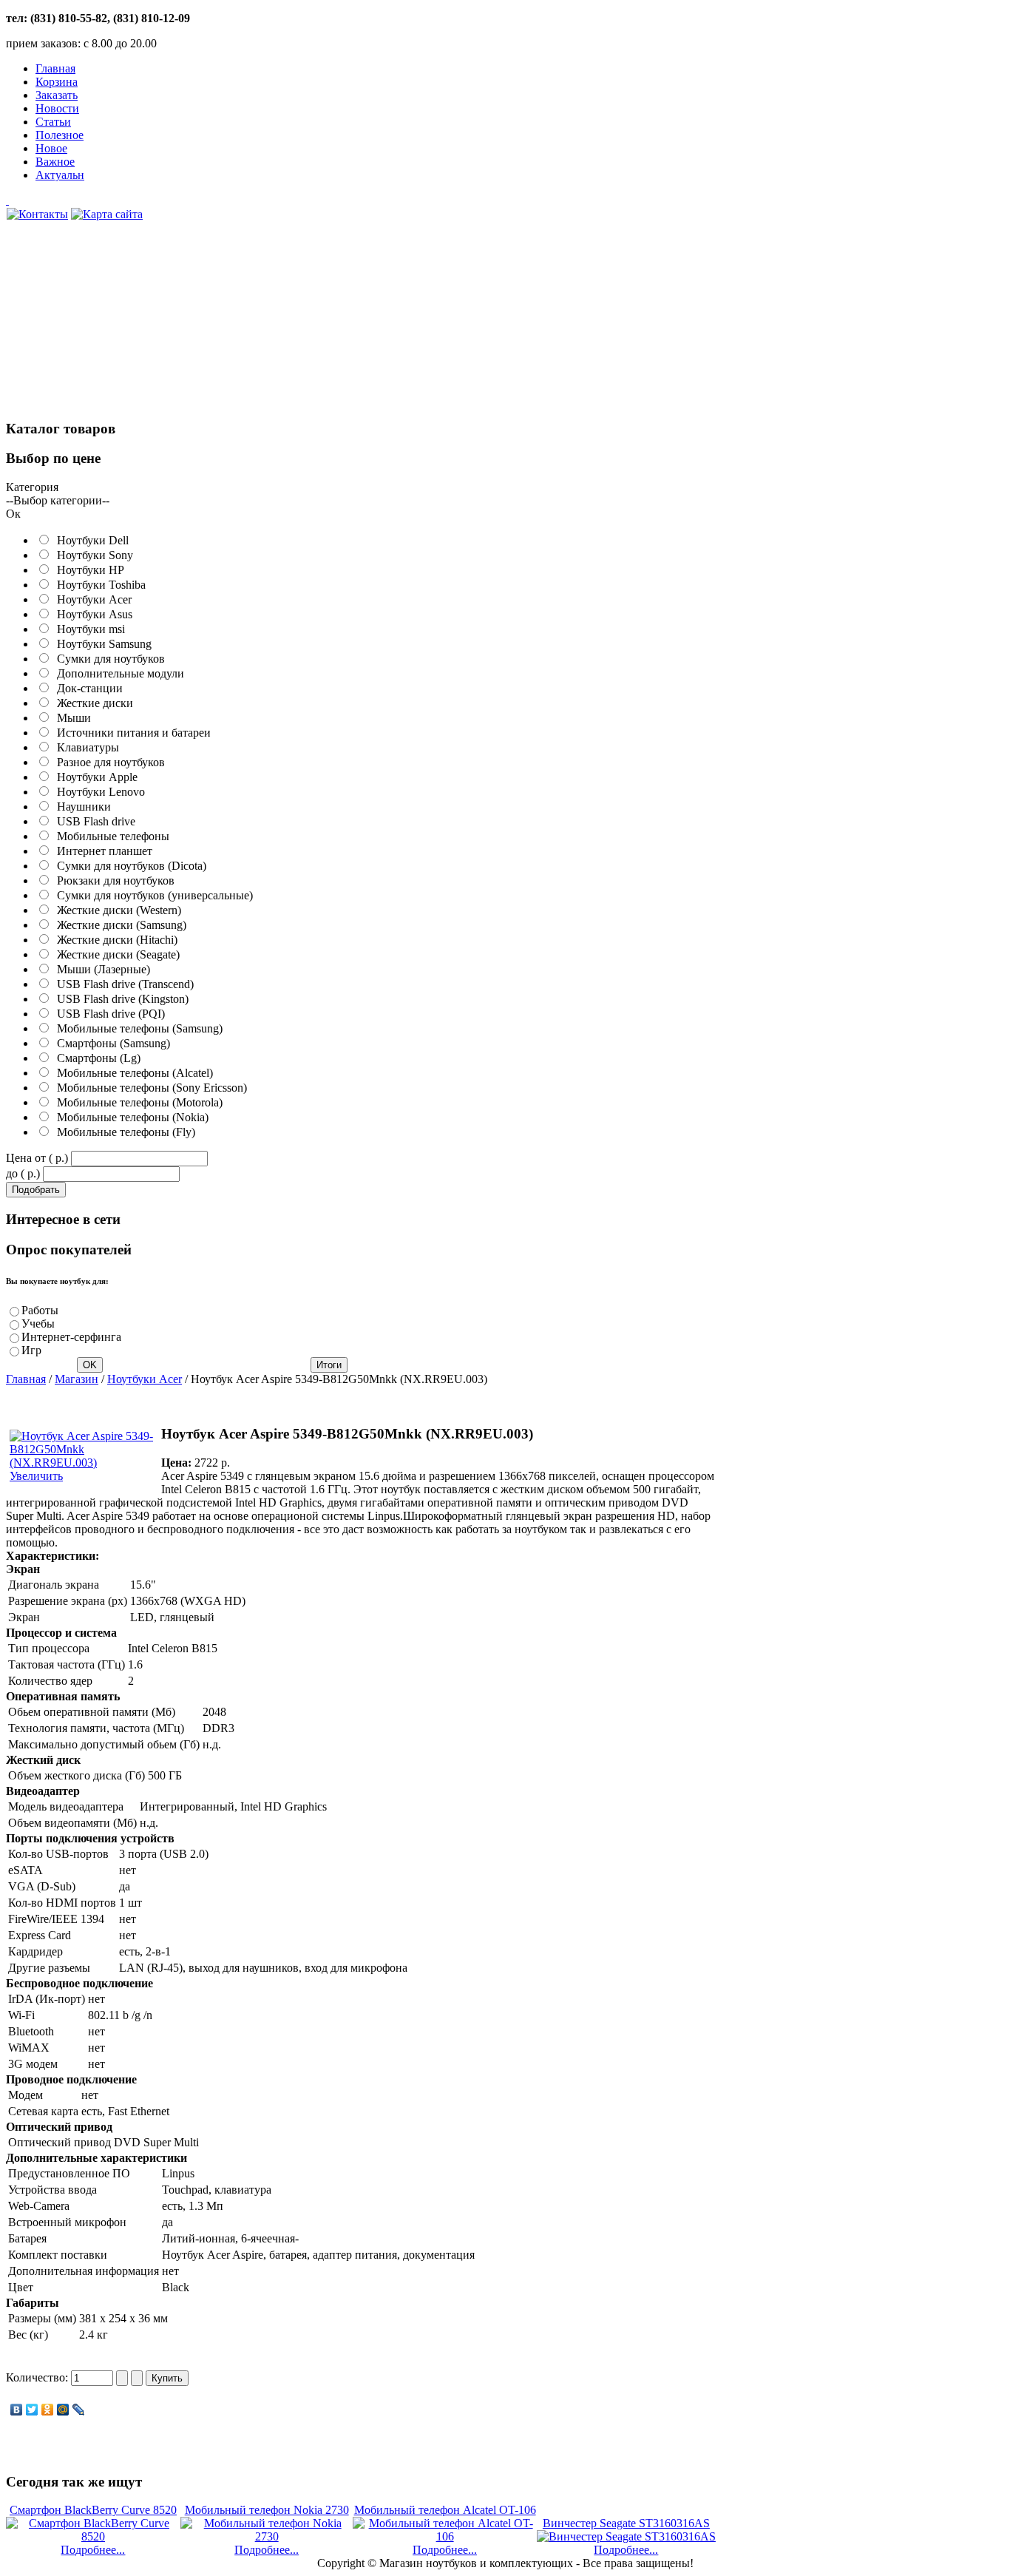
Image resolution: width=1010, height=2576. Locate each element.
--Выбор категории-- (58, 500)
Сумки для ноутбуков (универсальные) (152, 895)
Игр (31, 1350)
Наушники (81, 807)
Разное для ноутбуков (108, 762)
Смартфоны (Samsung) (111, 1043)
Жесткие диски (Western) (116, 910)
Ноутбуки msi (88, 629)
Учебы (38, 1324)
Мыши (71, 718)
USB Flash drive (93, 821)
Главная (26, 1379)
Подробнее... (93, 2550)
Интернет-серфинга (71, 1337)
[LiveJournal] (79, 2410)
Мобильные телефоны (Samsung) (137, 1028)
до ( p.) (23, 1173)
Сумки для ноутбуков (108, 659)
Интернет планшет (102, 851)
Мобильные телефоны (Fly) (123, 1132)
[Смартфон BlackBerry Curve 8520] (93, 2536)
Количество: (38, 2377)
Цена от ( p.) (37, 1158)
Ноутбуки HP (88, 570)
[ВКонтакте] (17, 2410)
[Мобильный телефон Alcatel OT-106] (444, 2536)
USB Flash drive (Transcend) (122, 984)
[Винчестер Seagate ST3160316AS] (626, 2536)
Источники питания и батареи (131, 733)
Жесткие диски (92, 703)
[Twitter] (32, 2410)
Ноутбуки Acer (91, 599)
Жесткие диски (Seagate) (115, 954)
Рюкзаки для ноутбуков (113, 880)
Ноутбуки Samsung (101, 644)
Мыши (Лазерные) (101, 969)
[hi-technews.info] (361, 200)
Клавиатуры (85, 747)
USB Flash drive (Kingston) (120, 999)
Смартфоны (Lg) (96, 1058)
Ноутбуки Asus (92, 614)
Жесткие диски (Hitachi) (114, 940)
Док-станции (87, 688)
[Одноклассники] (48, 2410)
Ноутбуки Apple (94, 777)
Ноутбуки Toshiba (98, 585)
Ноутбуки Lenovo (98, 792)
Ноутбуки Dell (90, 540)
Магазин (77, 1379)
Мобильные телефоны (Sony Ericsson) (149, 1088)
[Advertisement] (117, 328)
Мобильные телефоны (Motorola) (137, 1102)
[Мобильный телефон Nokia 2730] (267, 2536)
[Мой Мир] (63, 2410)
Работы (40, 1310)
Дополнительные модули (118, 673)
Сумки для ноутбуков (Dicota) (129, 866)
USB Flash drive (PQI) (108, 1014)
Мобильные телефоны (110, 836)
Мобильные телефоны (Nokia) (130, 1117)
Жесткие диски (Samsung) (119, 925)
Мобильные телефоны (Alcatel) (132, 1073)
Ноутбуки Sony (92, 555)
